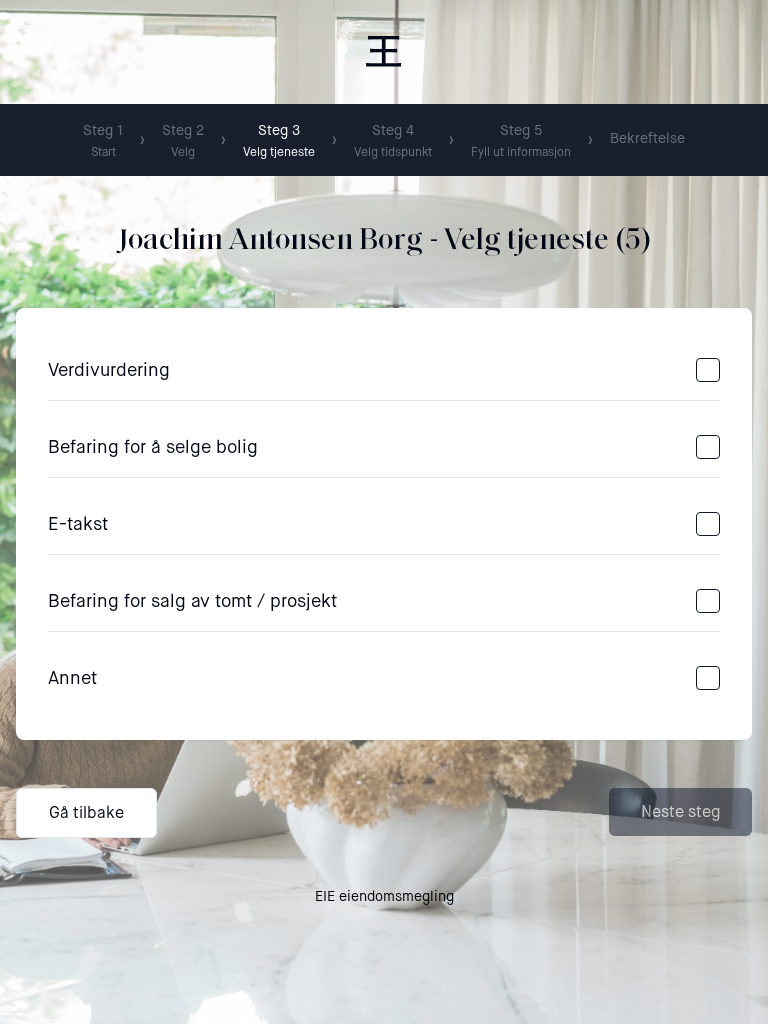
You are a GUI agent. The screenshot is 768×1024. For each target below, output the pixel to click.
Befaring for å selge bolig (153, 447)
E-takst (78, 524)
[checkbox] (708, 370)
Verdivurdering (109, 370)
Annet (72, 678)
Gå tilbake (86, 812)
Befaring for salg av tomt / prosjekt (192, 601)
